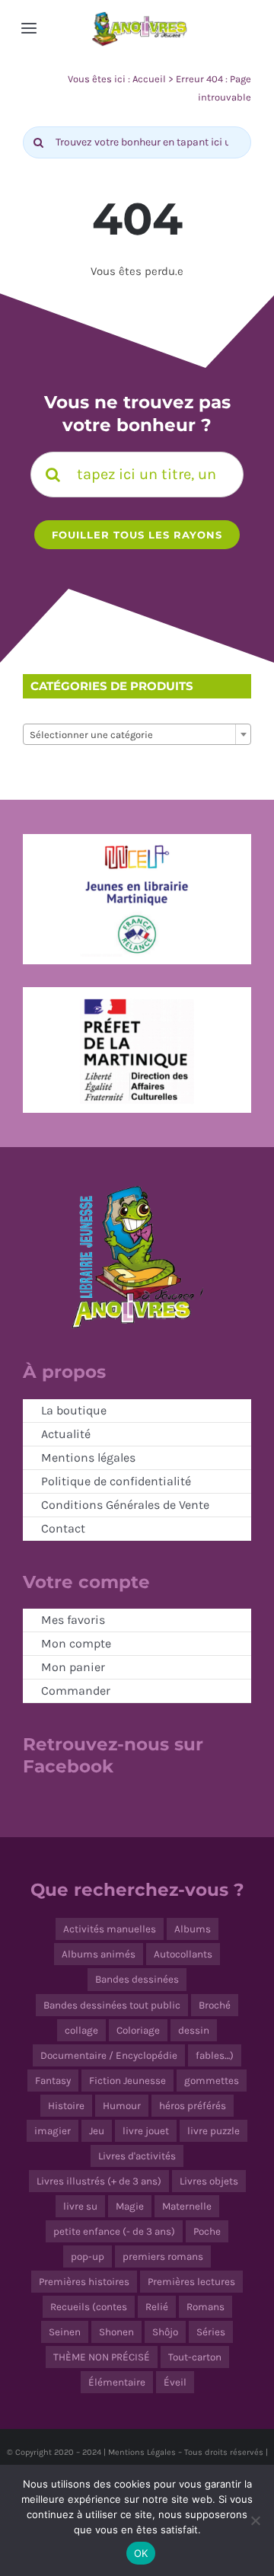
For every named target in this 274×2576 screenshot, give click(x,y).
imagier (53, 2131)
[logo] (140, 16)
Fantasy (53, 2081)
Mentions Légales (142, 2452)
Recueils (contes (89, 2307)
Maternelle (187, 2206)
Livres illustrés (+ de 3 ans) (99, 2181)
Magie (130, 2206)
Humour (122, 2106)
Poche (207, 2231)
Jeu (97, 2131)
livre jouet (146, 2131)
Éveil (175, 2382)
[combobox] (137, 734)
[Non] (255, 2520)
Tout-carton (195, 2357)
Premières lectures (191, 2282)
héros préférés (193, 2106)
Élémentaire (117, 2382)
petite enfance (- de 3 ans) (114, 2231)
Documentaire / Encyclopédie (109, 2055)
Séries (211, 2332)
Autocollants (183, 1954)
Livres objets (209, 2181)
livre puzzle (213, 2131)
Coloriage (138, 2030)
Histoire (66, 2106)
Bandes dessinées (137, 1979)
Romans (205, 2307)
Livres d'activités (137, 2156)
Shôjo (165, 2332)
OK (141, 2553)
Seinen (65, 2332)
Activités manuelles (110, 1929)
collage (81, 2030)
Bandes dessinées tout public (112, 2005)
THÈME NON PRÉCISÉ (102, 2357)
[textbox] (137, 735)
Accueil (149, 79)
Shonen (116, 2332)
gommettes (212, 2081)
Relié (157, 2307)
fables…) (215, 2055)
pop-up (88, 2256)
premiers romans (163, 2256)
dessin (194, 2030)
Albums (193, 1929)
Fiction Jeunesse (127, 2081)
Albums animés (99, 1954)
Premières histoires (84, 2282)
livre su (80, 2206)
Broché (215, 2005)
